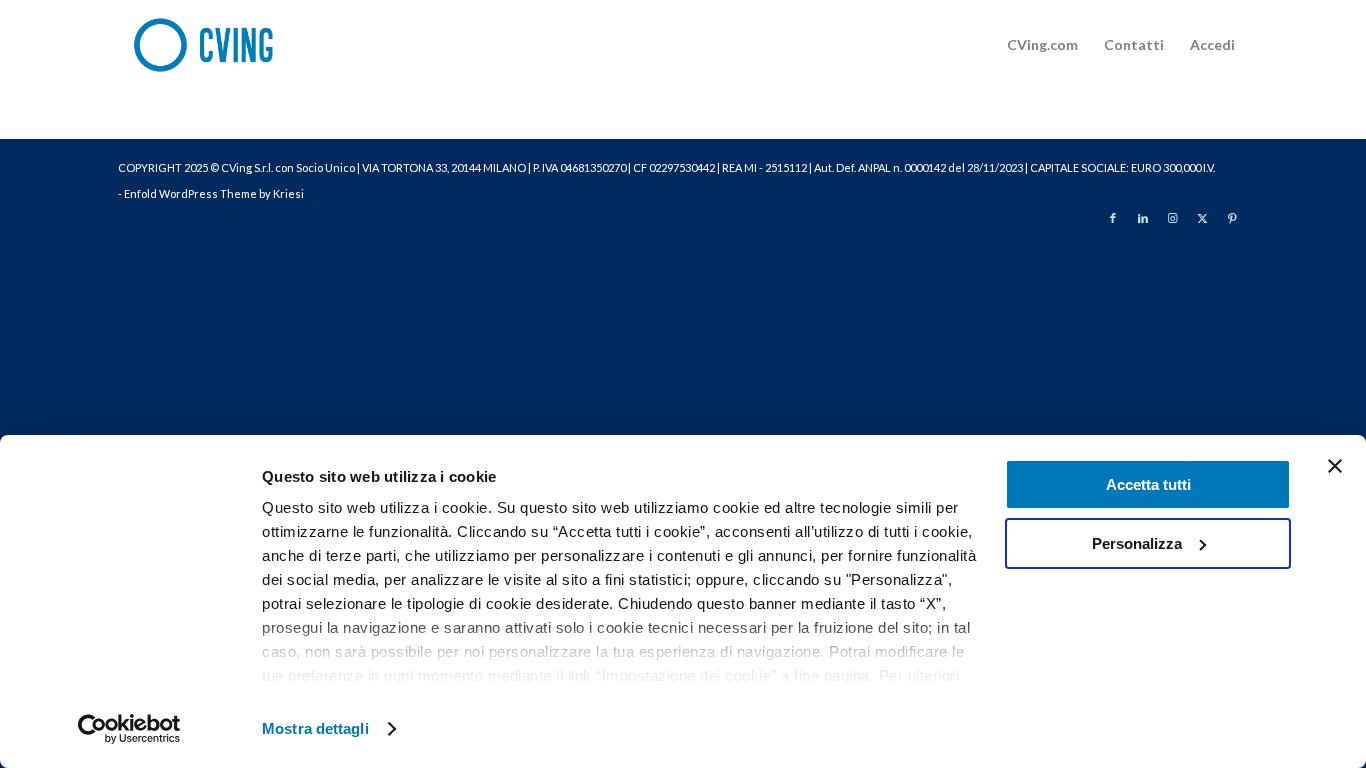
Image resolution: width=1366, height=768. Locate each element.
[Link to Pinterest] (1233, 218)
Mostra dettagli (315, 728)
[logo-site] (216, 45)
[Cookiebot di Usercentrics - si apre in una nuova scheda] (129, 729)
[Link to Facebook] (1113, 218)
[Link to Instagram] (1173, 218)
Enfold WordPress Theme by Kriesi (214, 193)
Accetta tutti (1148, 484)
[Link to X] (1203, 218)
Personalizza (1137, 543)
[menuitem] (1042, 45)
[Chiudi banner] (1335, 466)
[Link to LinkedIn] (1143, 218)
